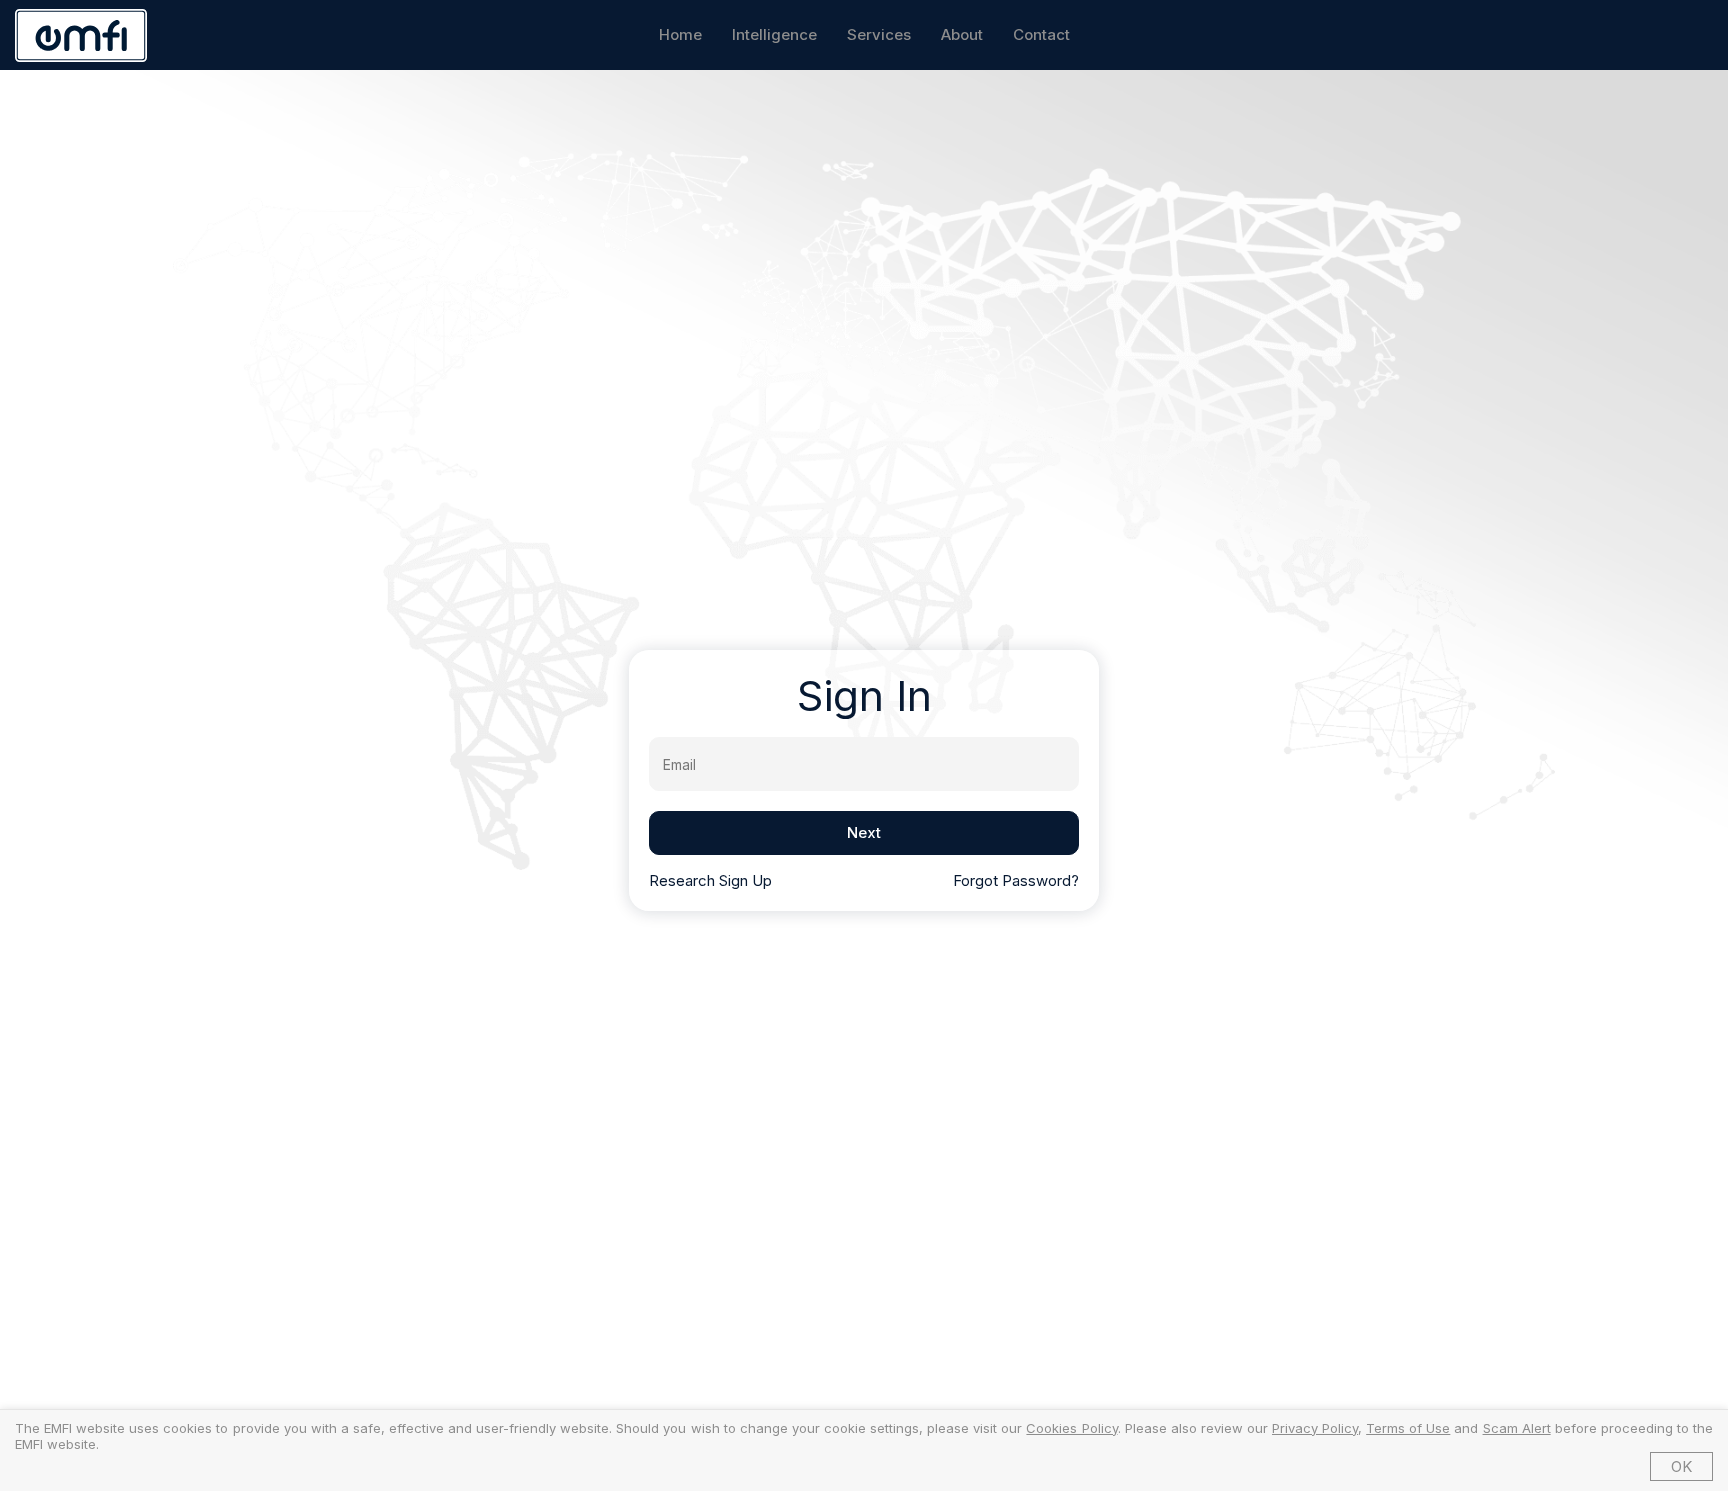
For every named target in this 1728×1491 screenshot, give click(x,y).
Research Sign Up (710, 880)
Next (864, 832)
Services (879, 34)
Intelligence (774, 34)
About (962, 34)
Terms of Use (1408, 1428)
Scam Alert (1517, 1428)
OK (1681, 1466)
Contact (1041, 34)
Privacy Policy (1315, 1428)
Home (680, 34)
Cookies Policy (1071, 1428)
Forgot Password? (1016, 880)
